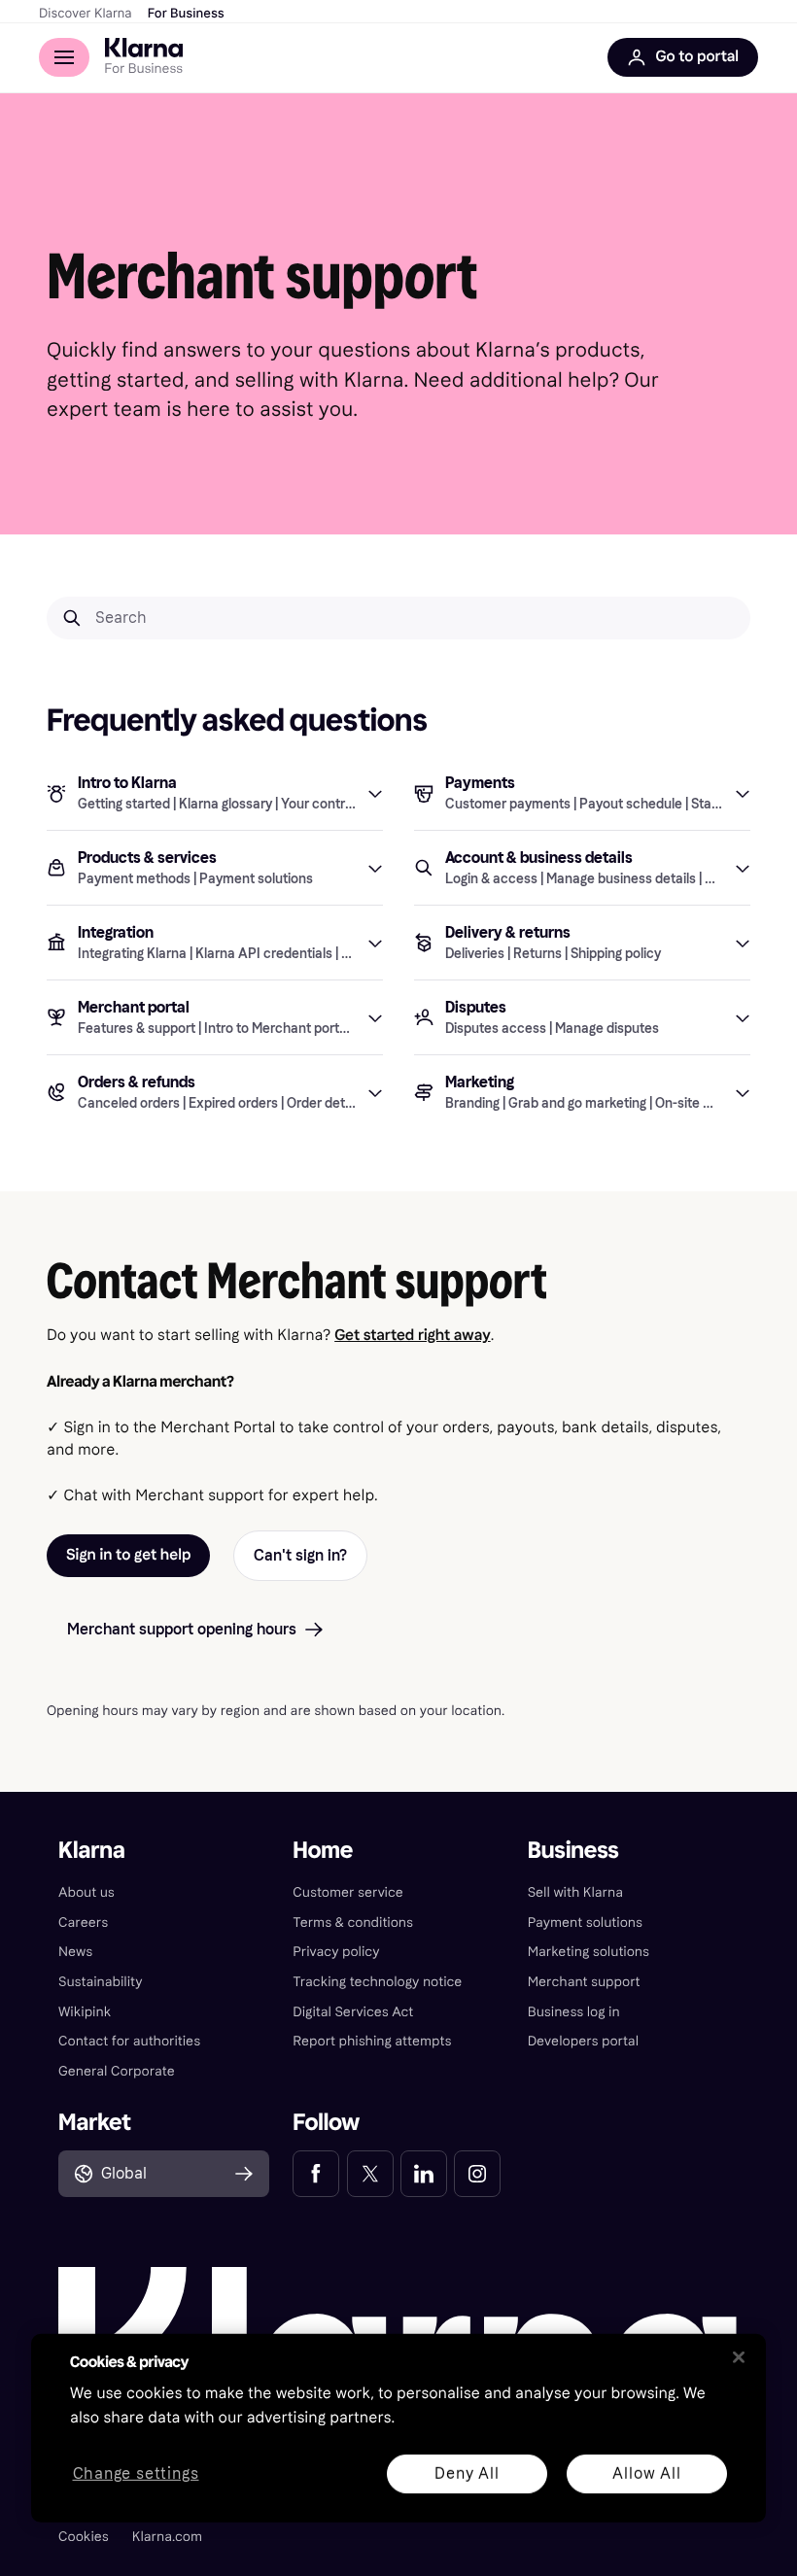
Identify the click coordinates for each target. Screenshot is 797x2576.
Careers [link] (83, 1923)
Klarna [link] (92, 1851)
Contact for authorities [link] (129, 2041)
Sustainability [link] (101, 1982)
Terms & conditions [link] (353, 1923)
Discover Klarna (86, 14)
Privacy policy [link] (336, 1952)
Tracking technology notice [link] (377, 1982)
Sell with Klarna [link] (575, 1892)
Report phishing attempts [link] (372, 2041)
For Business (186, 14)
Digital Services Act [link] (353, 2012)
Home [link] (323, 1851)
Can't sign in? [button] (300, 1555)
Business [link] (573, 1851)
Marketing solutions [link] (589, 1952)
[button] (215, 793)
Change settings (136, 2473)
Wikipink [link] (85, 2012)
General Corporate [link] (117, 2071)
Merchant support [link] (584, 1982)
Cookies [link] (84, 2537)
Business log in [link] (574, 2012)
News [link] (75, 1952)
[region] (398, 2428)
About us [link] (87, 1892)
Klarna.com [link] (167, 2537)
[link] (316, 2174)
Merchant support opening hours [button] (182, 1629)
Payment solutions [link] (585, 1923)
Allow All (646, 2473)
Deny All (467, 2473)
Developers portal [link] (583, 2041)
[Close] (739, 2357)
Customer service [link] (348, 1892)
